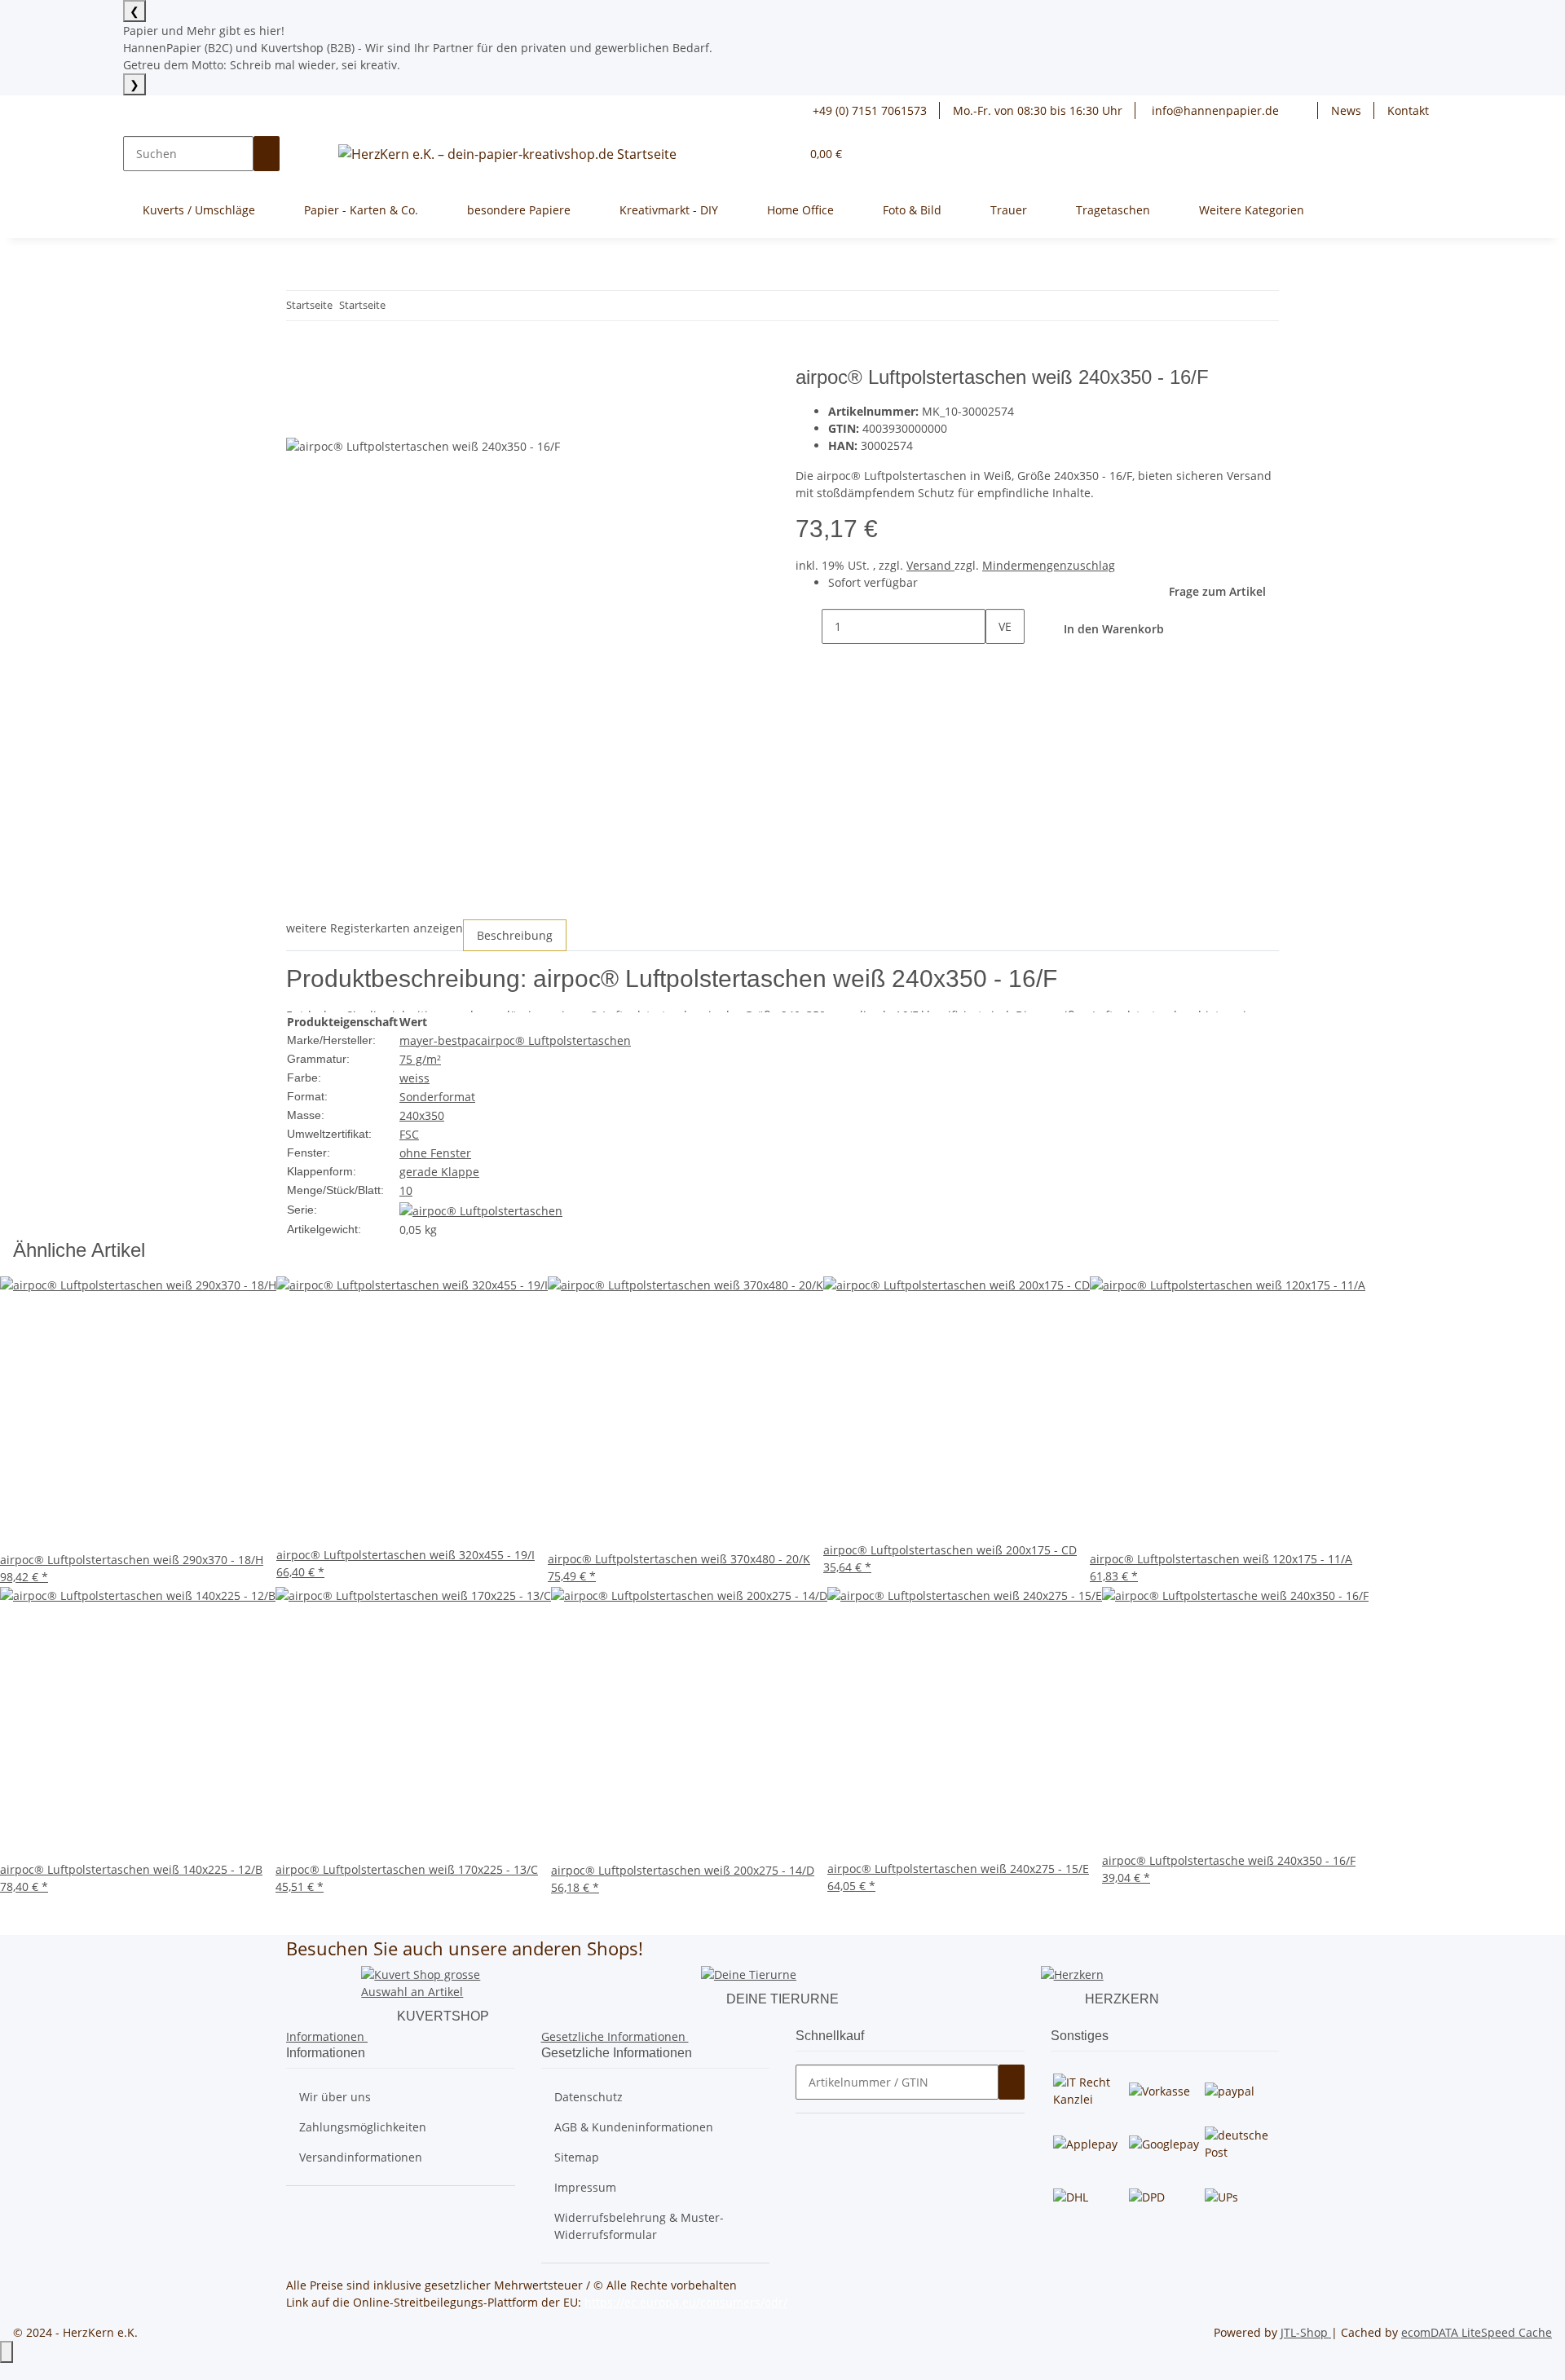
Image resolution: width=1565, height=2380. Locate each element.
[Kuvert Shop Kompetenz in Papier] (443, 1982)
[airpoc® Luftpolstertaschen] (481, 1209)
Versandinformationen (361, 2157)
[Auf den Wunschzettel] (328, 419)
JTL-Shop (1306, 2332)
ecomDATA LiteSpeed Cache (1477, 2332)
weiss (414, 1078)
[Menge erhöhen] (999, 661)
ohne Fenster (435, 1153)
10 (406, 1190)
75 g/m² (420, 1059)
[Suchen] (267, 154)
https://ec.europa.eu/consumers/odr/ (686, 2302)
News (1346, 110)
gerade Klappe (439, 1172)
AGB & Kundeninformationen (634, 2127)
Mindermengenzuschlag (1049, 565)
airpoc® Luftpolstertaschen (556, 1040)
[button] (1305, 110)
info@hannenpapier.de (1214, 110)
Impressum (585, 2187)
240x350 (422, 1115)
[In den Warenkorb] (299, 357)
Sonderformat (437, 1097)
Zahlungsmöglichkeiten (363, 2127)
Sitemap (577, 2157)
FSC (409, 1134)
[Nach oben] (7, 2352)
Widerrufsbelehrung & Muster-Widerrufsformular (639, 2226)
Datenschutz (589, 2097)
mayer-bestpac (440, 1040)
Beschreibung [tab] (515, 935)
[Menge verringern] (809, 626)
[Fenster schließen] (299, 383)
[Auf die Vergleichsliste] (299, 419)
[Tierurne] (749, 1974)
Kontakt (1408, 110)
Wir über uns (335, 2097)
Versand (930, 565)
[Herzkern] (1072, 1974)
